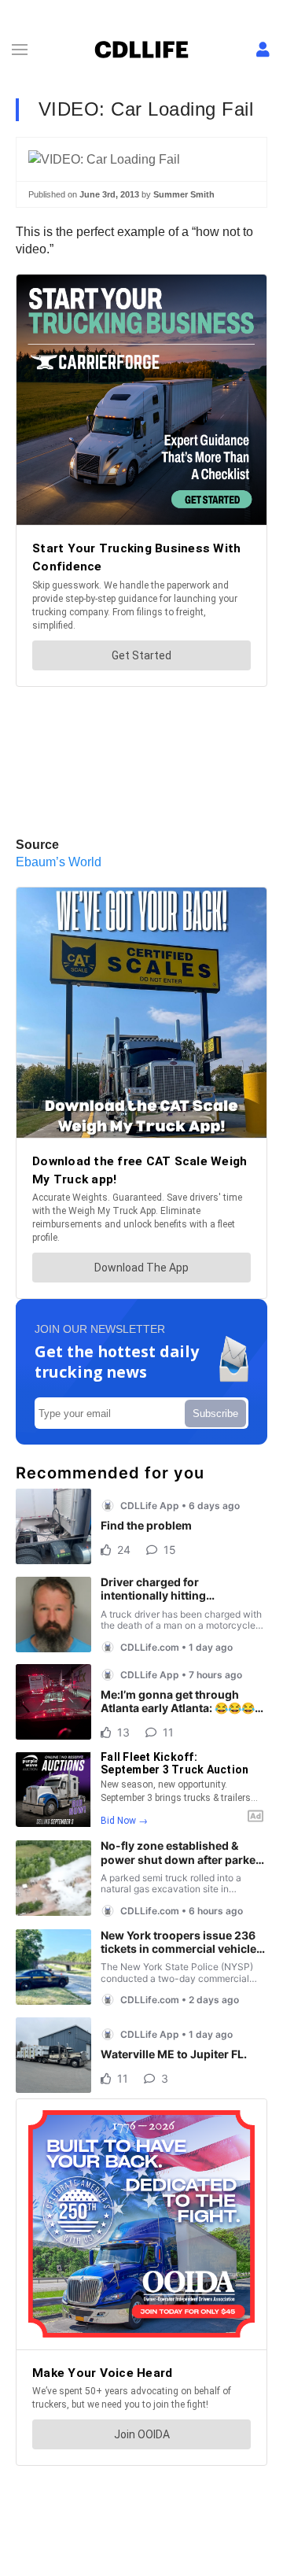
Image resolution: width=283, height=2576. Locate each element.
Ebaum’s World (59, 862)
